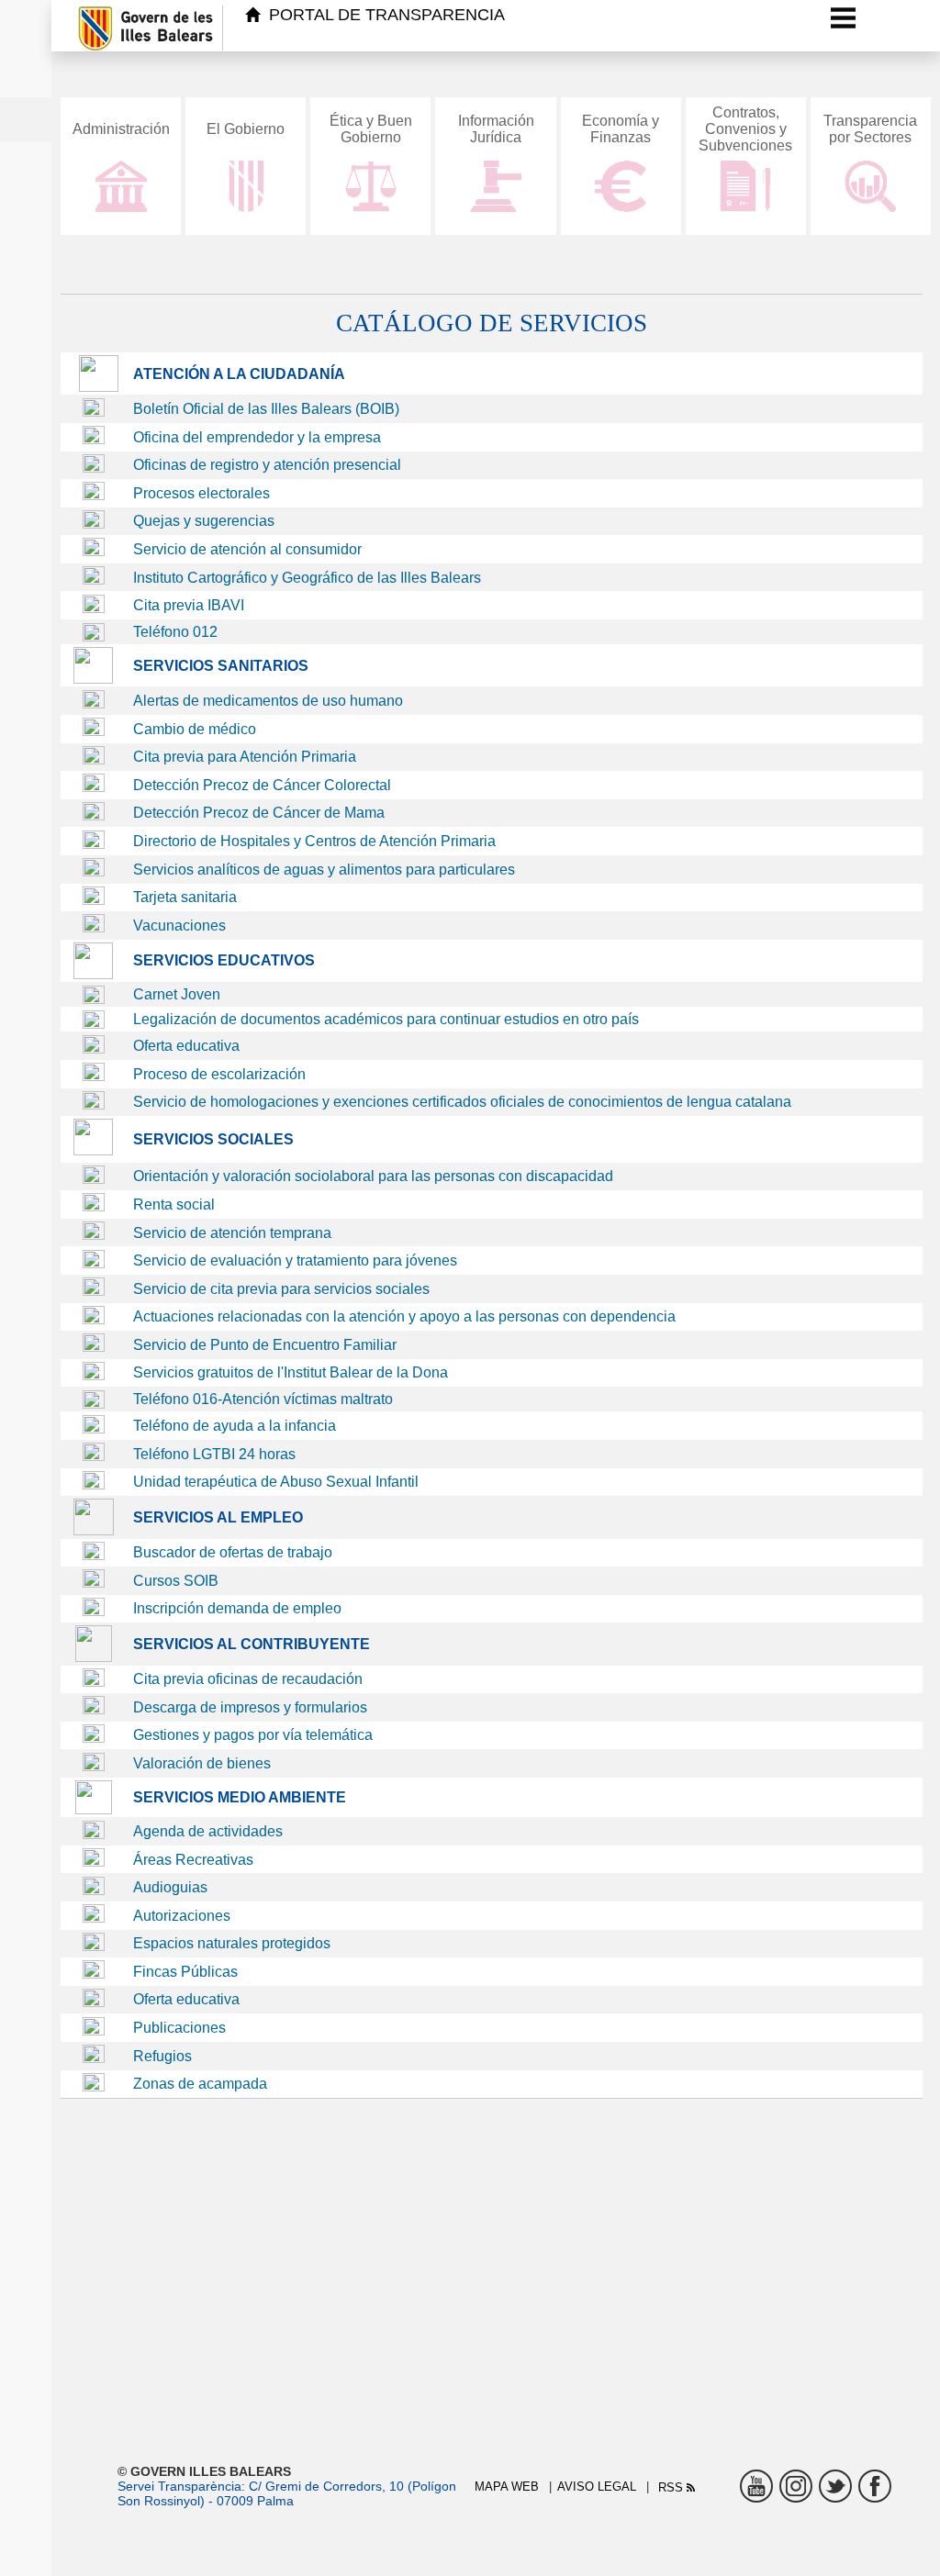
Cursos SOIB (176, 1581)
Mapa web (507, 2487)
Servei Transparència (179, 2486)
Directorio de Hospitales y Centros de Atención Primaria (314, 841)
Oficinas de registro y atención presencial (267, 465)
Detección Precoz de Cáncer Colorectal (262, 785)
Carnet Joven (177, 994)
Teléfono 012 (175, 632)
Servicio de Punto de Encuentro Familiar (265, 1345)
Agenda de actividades (208, 1831)
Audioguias (170, 1887)
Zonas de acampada (200, 2084)
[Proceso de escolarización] (94, 1104)
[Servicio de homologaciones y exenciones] (93, 1150)
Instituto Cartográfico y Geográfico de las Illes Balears (307, 578)
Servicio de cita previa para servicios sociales (281, 1289)
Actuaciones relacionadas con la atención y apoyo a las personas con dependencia (404, 1316)
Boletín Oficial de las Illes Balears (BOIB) (266, 409)
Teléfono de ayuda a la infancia (235, 1426)
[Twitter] (835, 2486)
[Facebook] (875, 2486)
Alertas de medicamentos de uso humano (268, 701)
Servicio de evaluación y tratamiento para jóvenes (295, 1260)
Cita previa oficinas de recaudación (248, 1679)
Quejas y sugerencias (204, 521)
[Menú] (844, 18)
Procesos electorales (201, 493)
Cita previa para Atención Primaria (245, 757)
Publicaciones (179, 2028)
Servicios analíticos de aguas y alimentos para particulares (324, 870)
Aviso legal (597, 2487)
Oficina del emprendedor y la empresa (257, 437)
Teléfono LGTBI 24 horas (214, 1454)
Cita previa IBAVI (189, 605)
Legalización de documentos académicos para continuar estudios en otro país (386, 1019)
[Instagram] (796, 2486)
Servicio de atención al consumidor (247, 549)
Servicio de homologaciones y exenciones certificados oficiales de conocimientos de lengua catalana (462, 1102)
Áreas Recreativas (193, 1860)
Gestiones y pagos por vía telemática (253, 1735)
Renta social (174, 1204)
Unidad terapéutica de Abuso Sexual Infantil (276, 1482)
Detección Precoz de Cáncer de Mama (259, 813)
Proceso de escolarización (219, 1074)
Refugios (162, 2056)
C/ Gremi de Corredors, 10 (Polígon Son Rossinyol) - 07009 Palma (287, 2493)
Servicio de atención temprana (232, 1233)
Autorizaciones (182, 1916)
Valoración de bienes (202, 1763)
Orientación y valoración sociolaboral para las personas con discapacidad (373, 1176)
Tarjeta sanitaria (185, 897)
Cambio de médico (195, 729)
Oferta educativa (186, 1046)
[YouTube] (756, 2486)
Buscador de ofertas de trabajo (233, 1552)
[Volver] (69, 28)
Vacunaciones (179, 926)
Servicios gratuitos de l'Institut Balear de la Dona (291, 1372)
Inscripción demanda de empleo (237, 1608)
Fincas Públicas (185, 1972)
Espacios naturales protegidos (232, 1943)
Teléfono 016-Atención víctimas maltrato (263, 1399)
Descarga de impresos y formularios (250, 1707)
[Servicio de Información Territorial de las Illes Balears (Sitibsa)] (94, 608)
